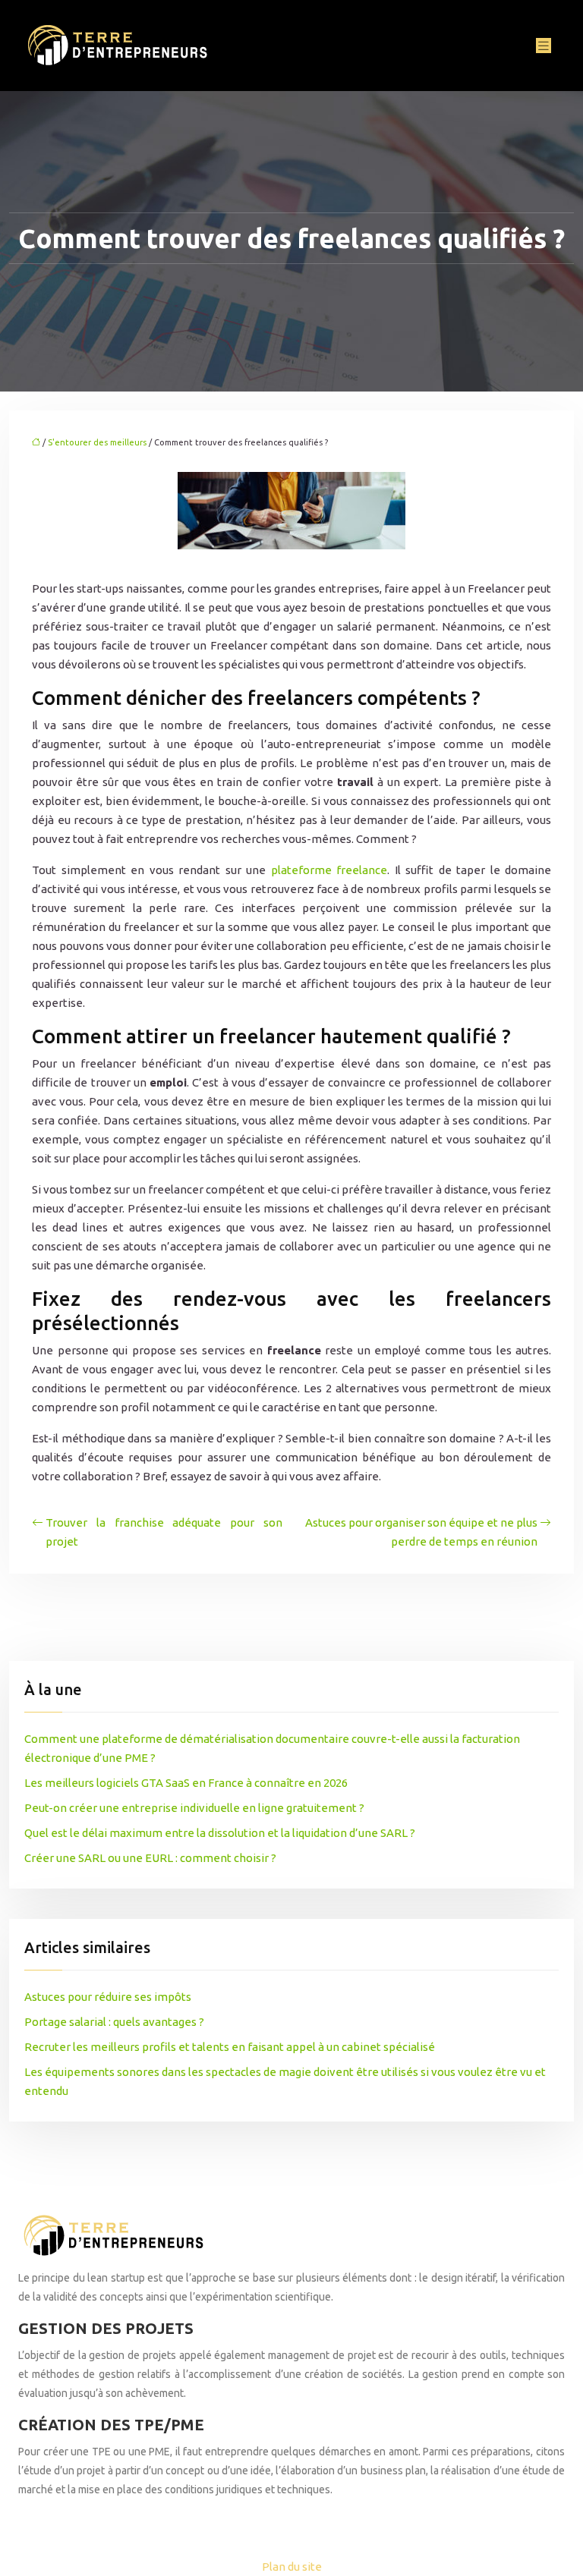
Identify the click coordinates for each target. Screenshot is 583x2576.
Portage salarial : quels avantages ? (114, 2022)
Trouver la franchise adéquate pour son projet (164, 1532)
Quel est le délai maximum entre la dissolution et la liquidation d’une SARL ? (220, 1833)
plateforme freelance (326, 870)
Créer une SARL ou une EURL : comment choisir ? (150, 1858)
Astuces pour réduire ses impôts (108, 1997)
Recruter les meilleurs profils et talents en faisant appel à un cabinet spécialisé (230, 2047)
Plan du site (292, 2567)
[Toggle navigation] (544, 46)
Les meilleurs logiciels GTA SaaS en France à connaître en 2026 (186, 1783)
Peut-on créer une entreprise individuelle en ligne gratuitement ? (194, 1808)
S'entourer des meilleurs (97, 442)
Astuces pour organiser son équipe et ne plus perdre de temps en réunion (421, 1532)
